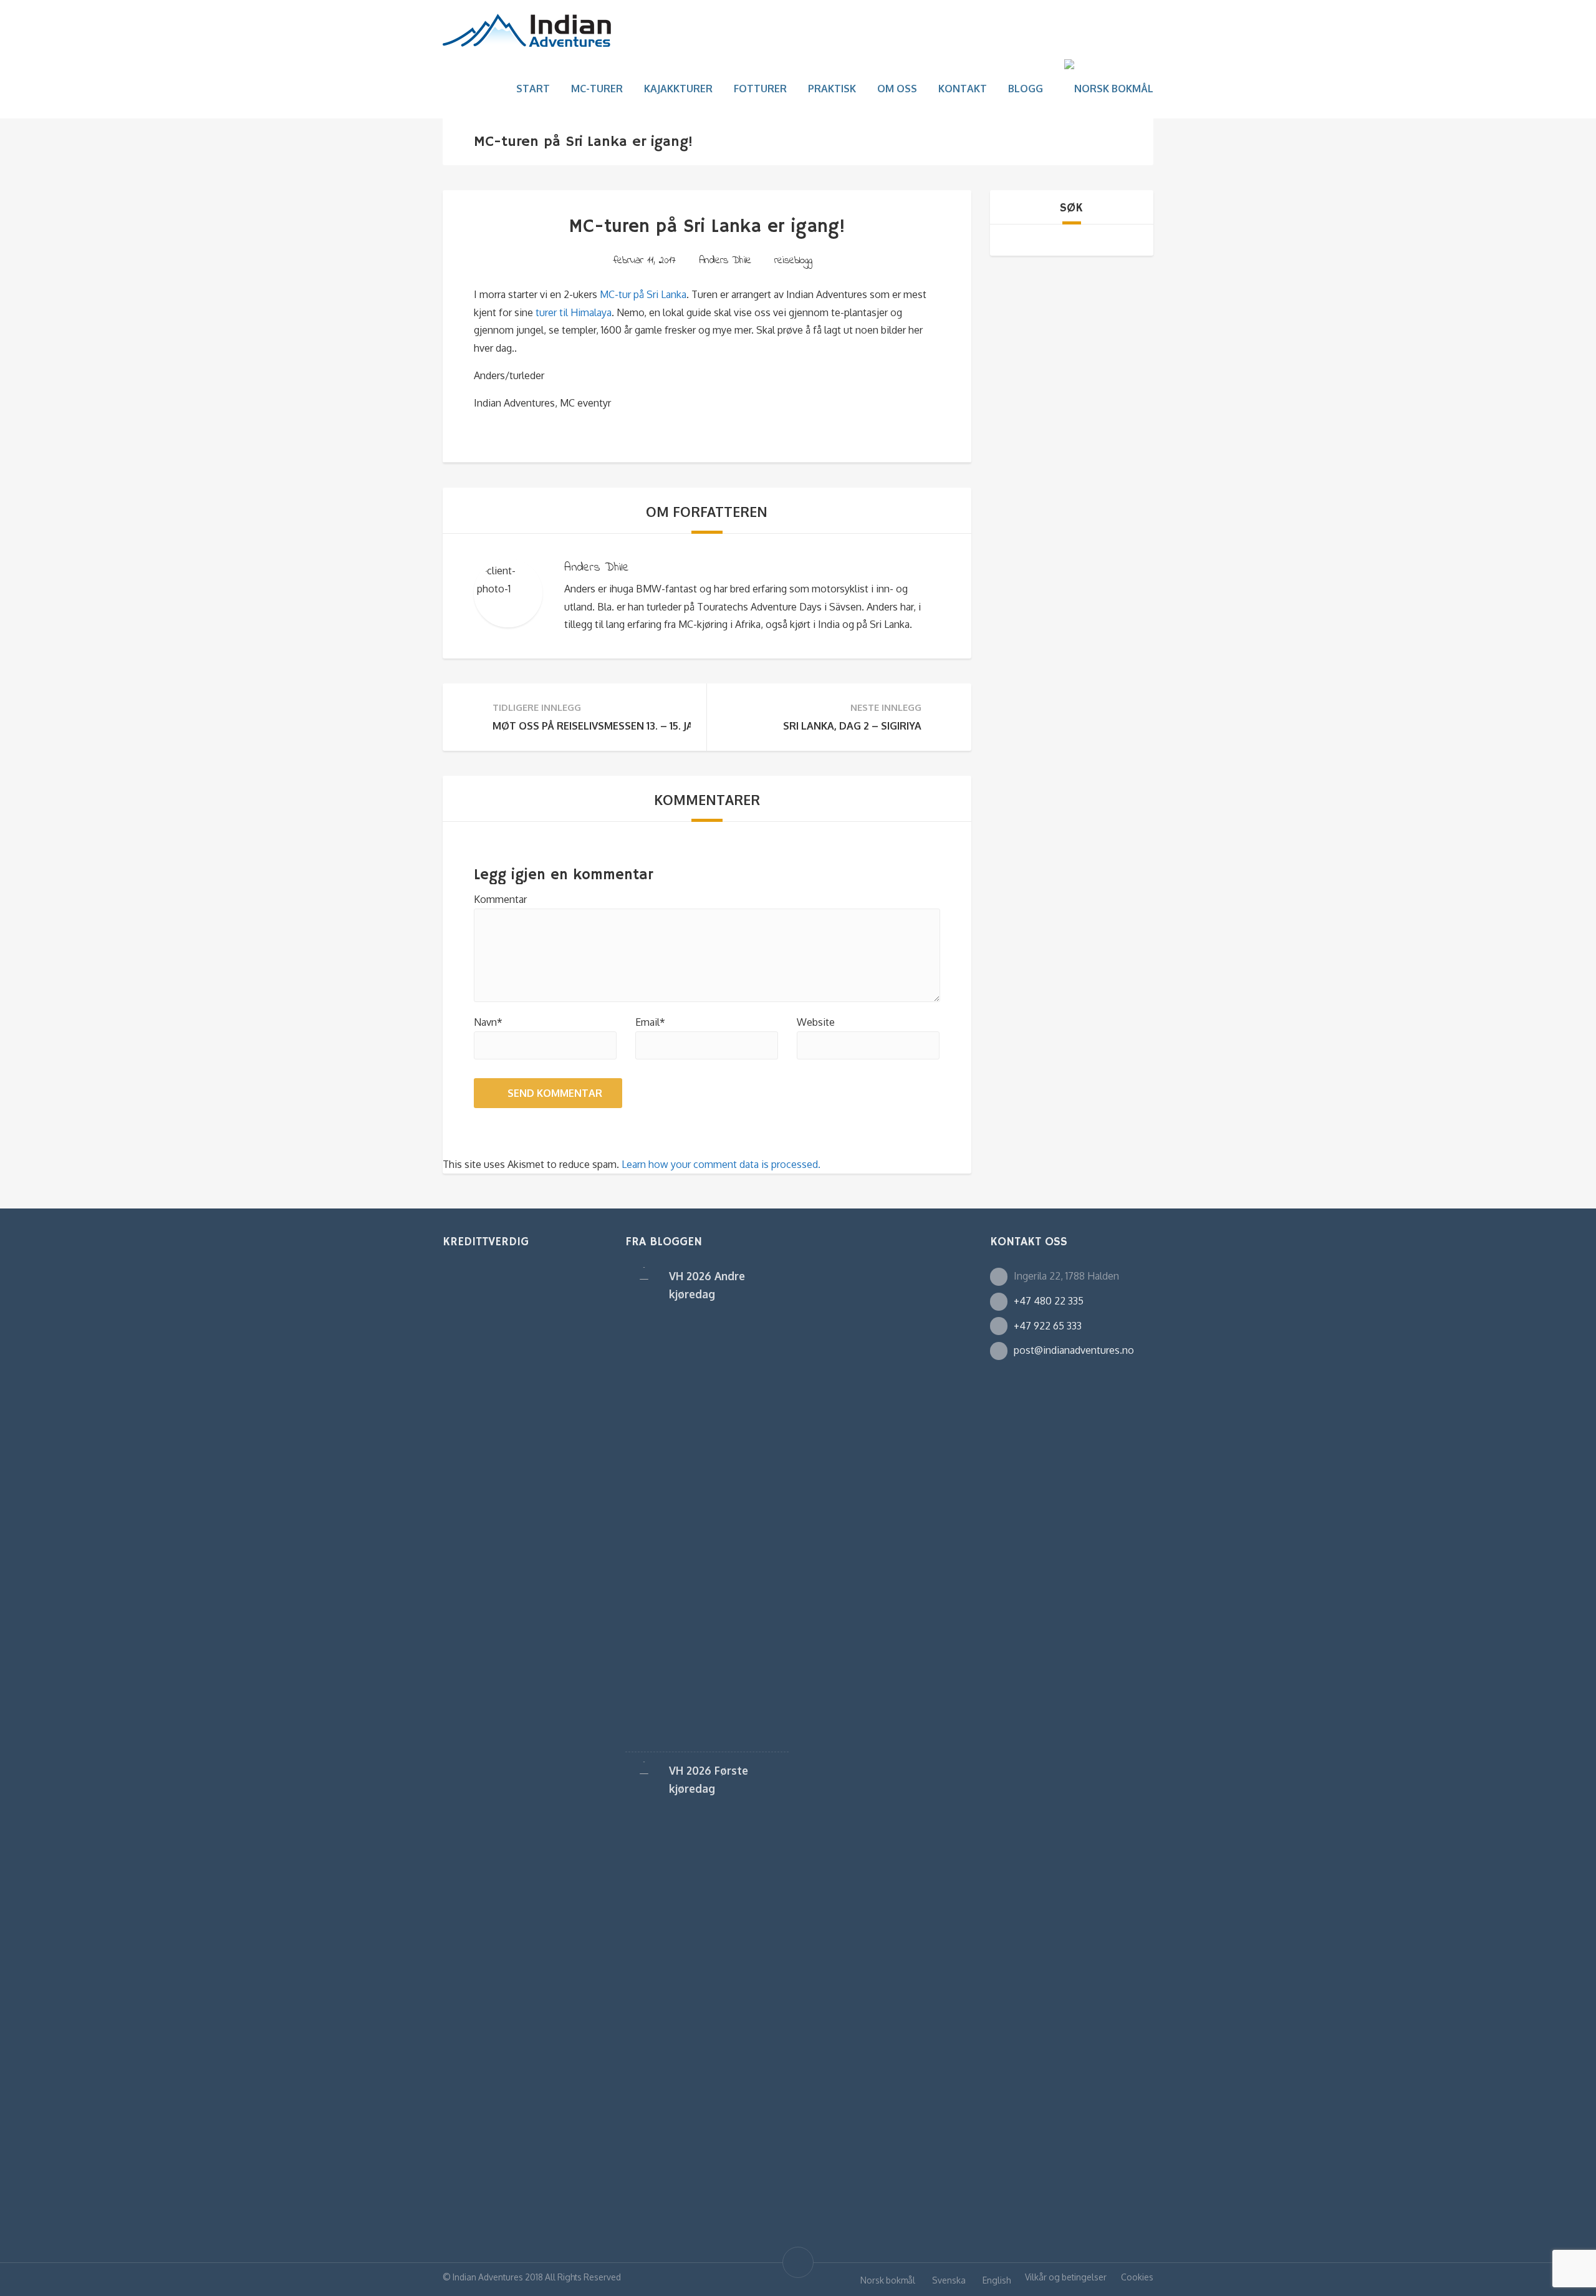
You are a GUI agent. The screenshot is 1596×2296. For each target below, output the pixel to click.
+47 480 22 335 (1049, 1301)
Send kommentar (555, 1093)
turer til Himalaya (574, 312)
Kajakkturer (678, 89)
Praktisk (832, 89)
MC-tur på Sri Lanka (643, 294)
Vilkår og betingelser (1066, 2277)
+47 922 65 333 (1048, 1326)
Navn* (488, 1022)
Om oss (897, 89)
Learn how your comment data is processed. (721, 1164)
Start (533, 89)
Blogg (1026, 89)
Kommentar (500, 899)
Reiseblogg (793, 260)
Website (816, 1022)
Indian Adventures (488, 2277)
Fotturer (760, 89)
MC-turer (597, 89)
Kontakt (963, 89)
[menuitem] (1109, 89)
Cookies (1137, 2277)
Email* (650, 1022)
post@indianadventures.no (1074, 1350)
